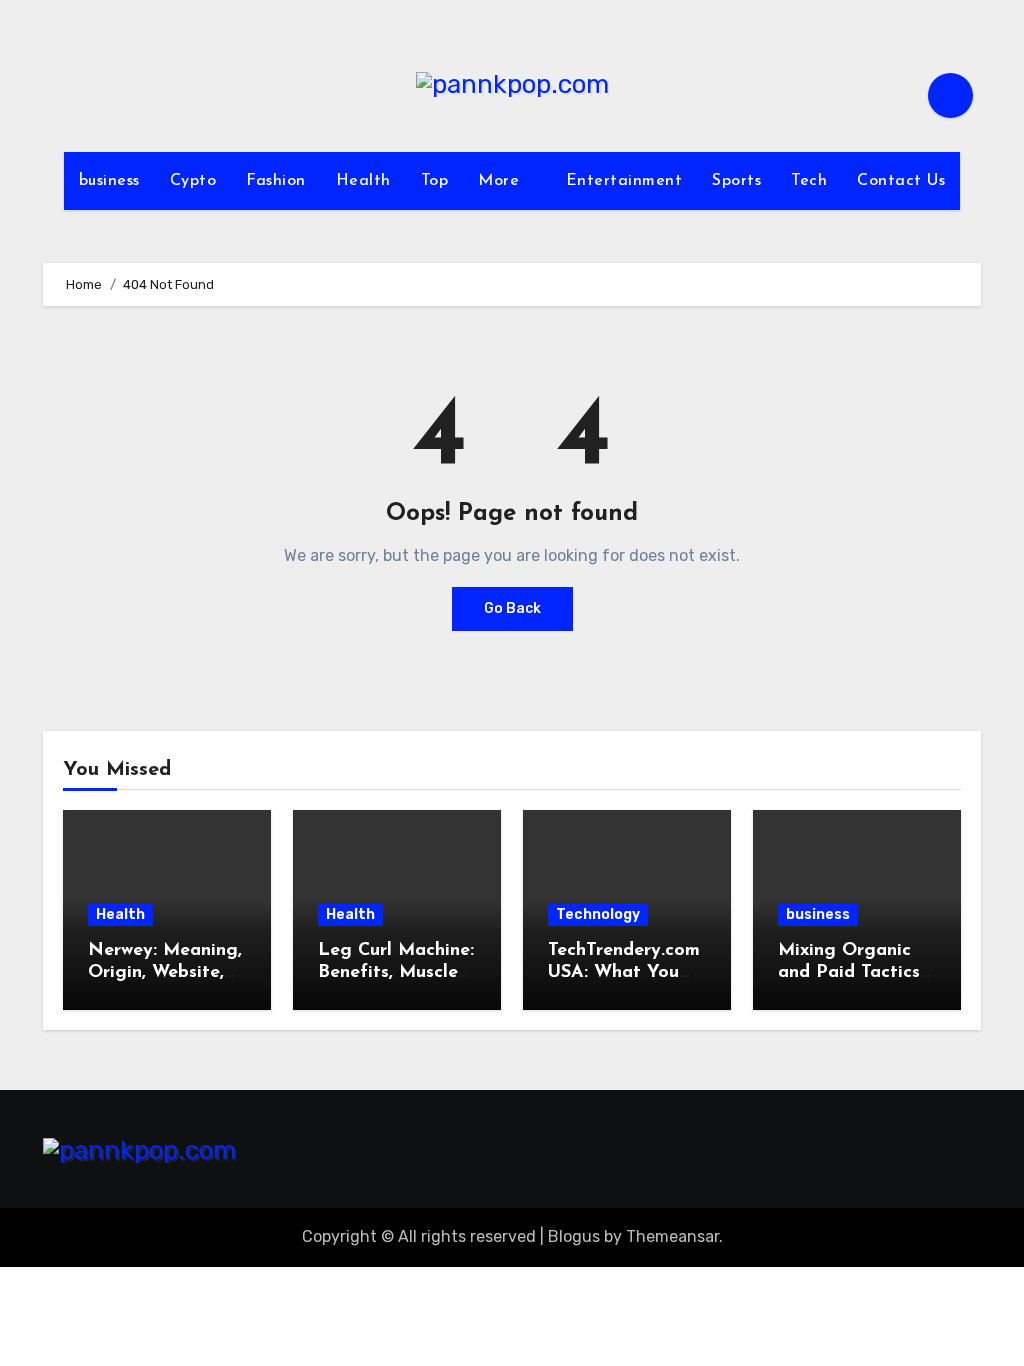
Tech (809, 181)
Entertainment (624, 181)
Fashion (276, 181)
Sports (736, 181)
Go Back (512, 608)
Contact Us (901, 181)
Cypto (193, 181)
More (501, 181)
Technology (598, 914)
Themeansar (672, 1236)
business (109, 181)
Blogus (574, 1236)
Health (363, 181)
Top (435, 181)
